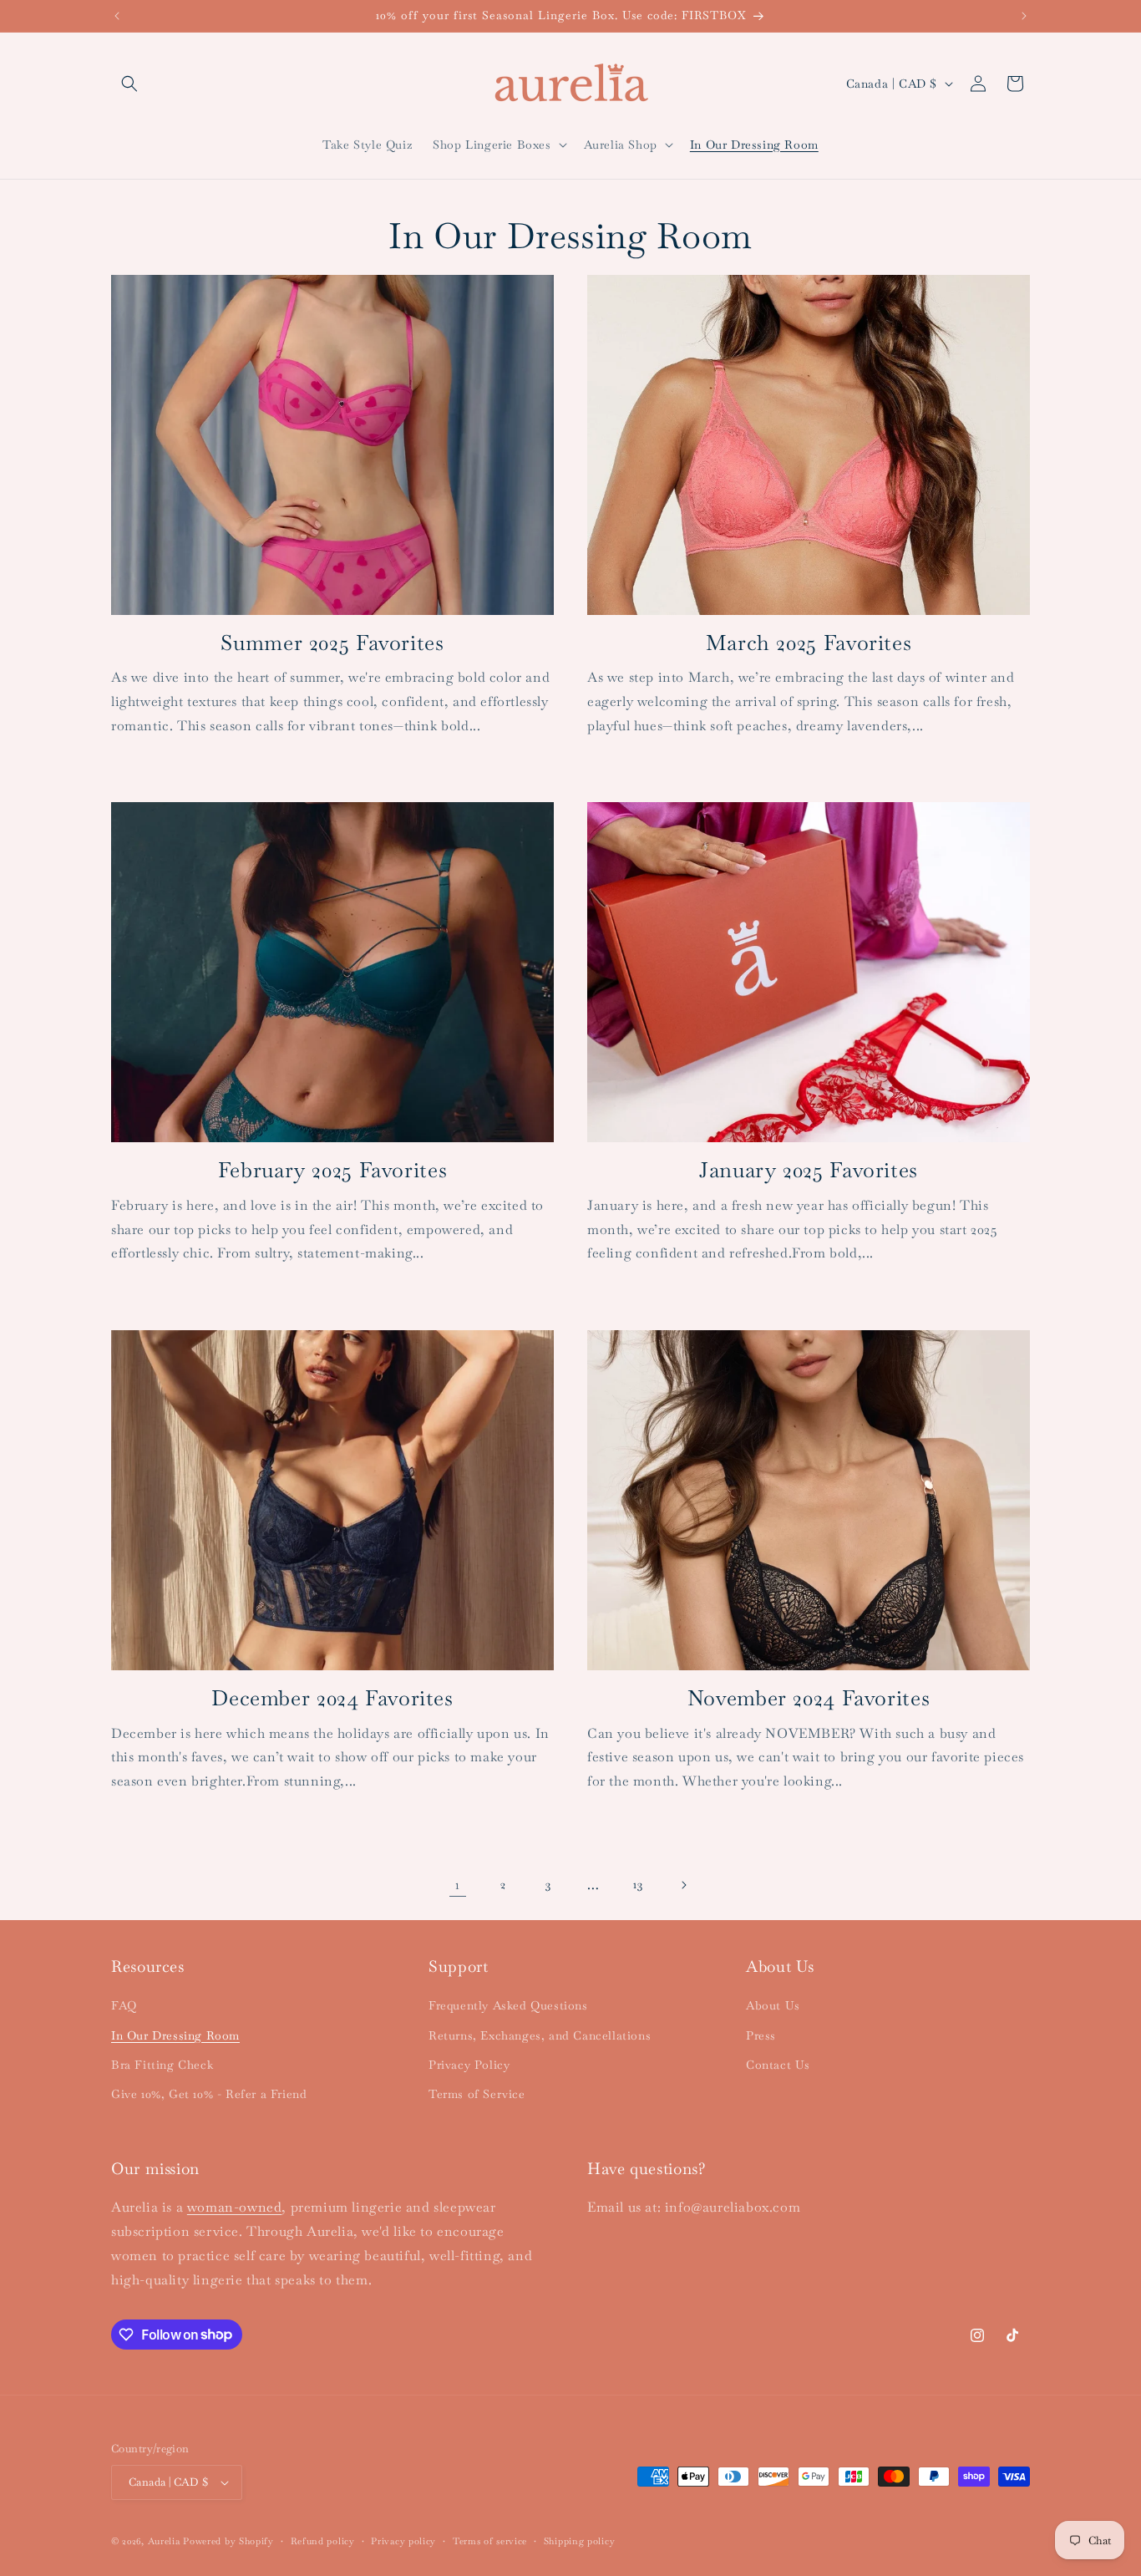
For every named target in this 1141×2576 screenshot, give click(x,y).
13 (638, 1884)
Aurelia (164, 2541)
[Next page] (683, 1885)
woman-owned (235, 2207)
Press (761, 2035)
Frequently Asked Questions (508, 2005)
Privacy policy (403, 2541)
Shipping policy (580, 2541)
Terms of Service (477, 2094)
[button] (129, 84)
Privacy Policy (469, 2065)
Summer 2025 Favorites (332, 643)
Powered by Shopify (228, 2541)
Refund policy (323, 2541)
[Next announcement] (1024, 16)
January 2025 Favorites (809, 1170)
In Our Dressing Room (175, 2035)
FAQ (124, 2005)
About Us (773, 2005)
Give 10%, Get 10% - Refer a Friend (209, 2094)
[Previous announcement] (117, 16)
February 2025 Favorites (333, 1170)
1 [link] (458, 1885)
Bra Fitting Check (162, 2065)
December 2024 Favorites (332, 1698)
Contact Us (778, 2065)
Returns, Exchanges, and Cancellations (540, 2035)
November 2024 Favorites (809, 1698)
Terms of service (490, 2541)
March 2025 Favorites (809, 643)
